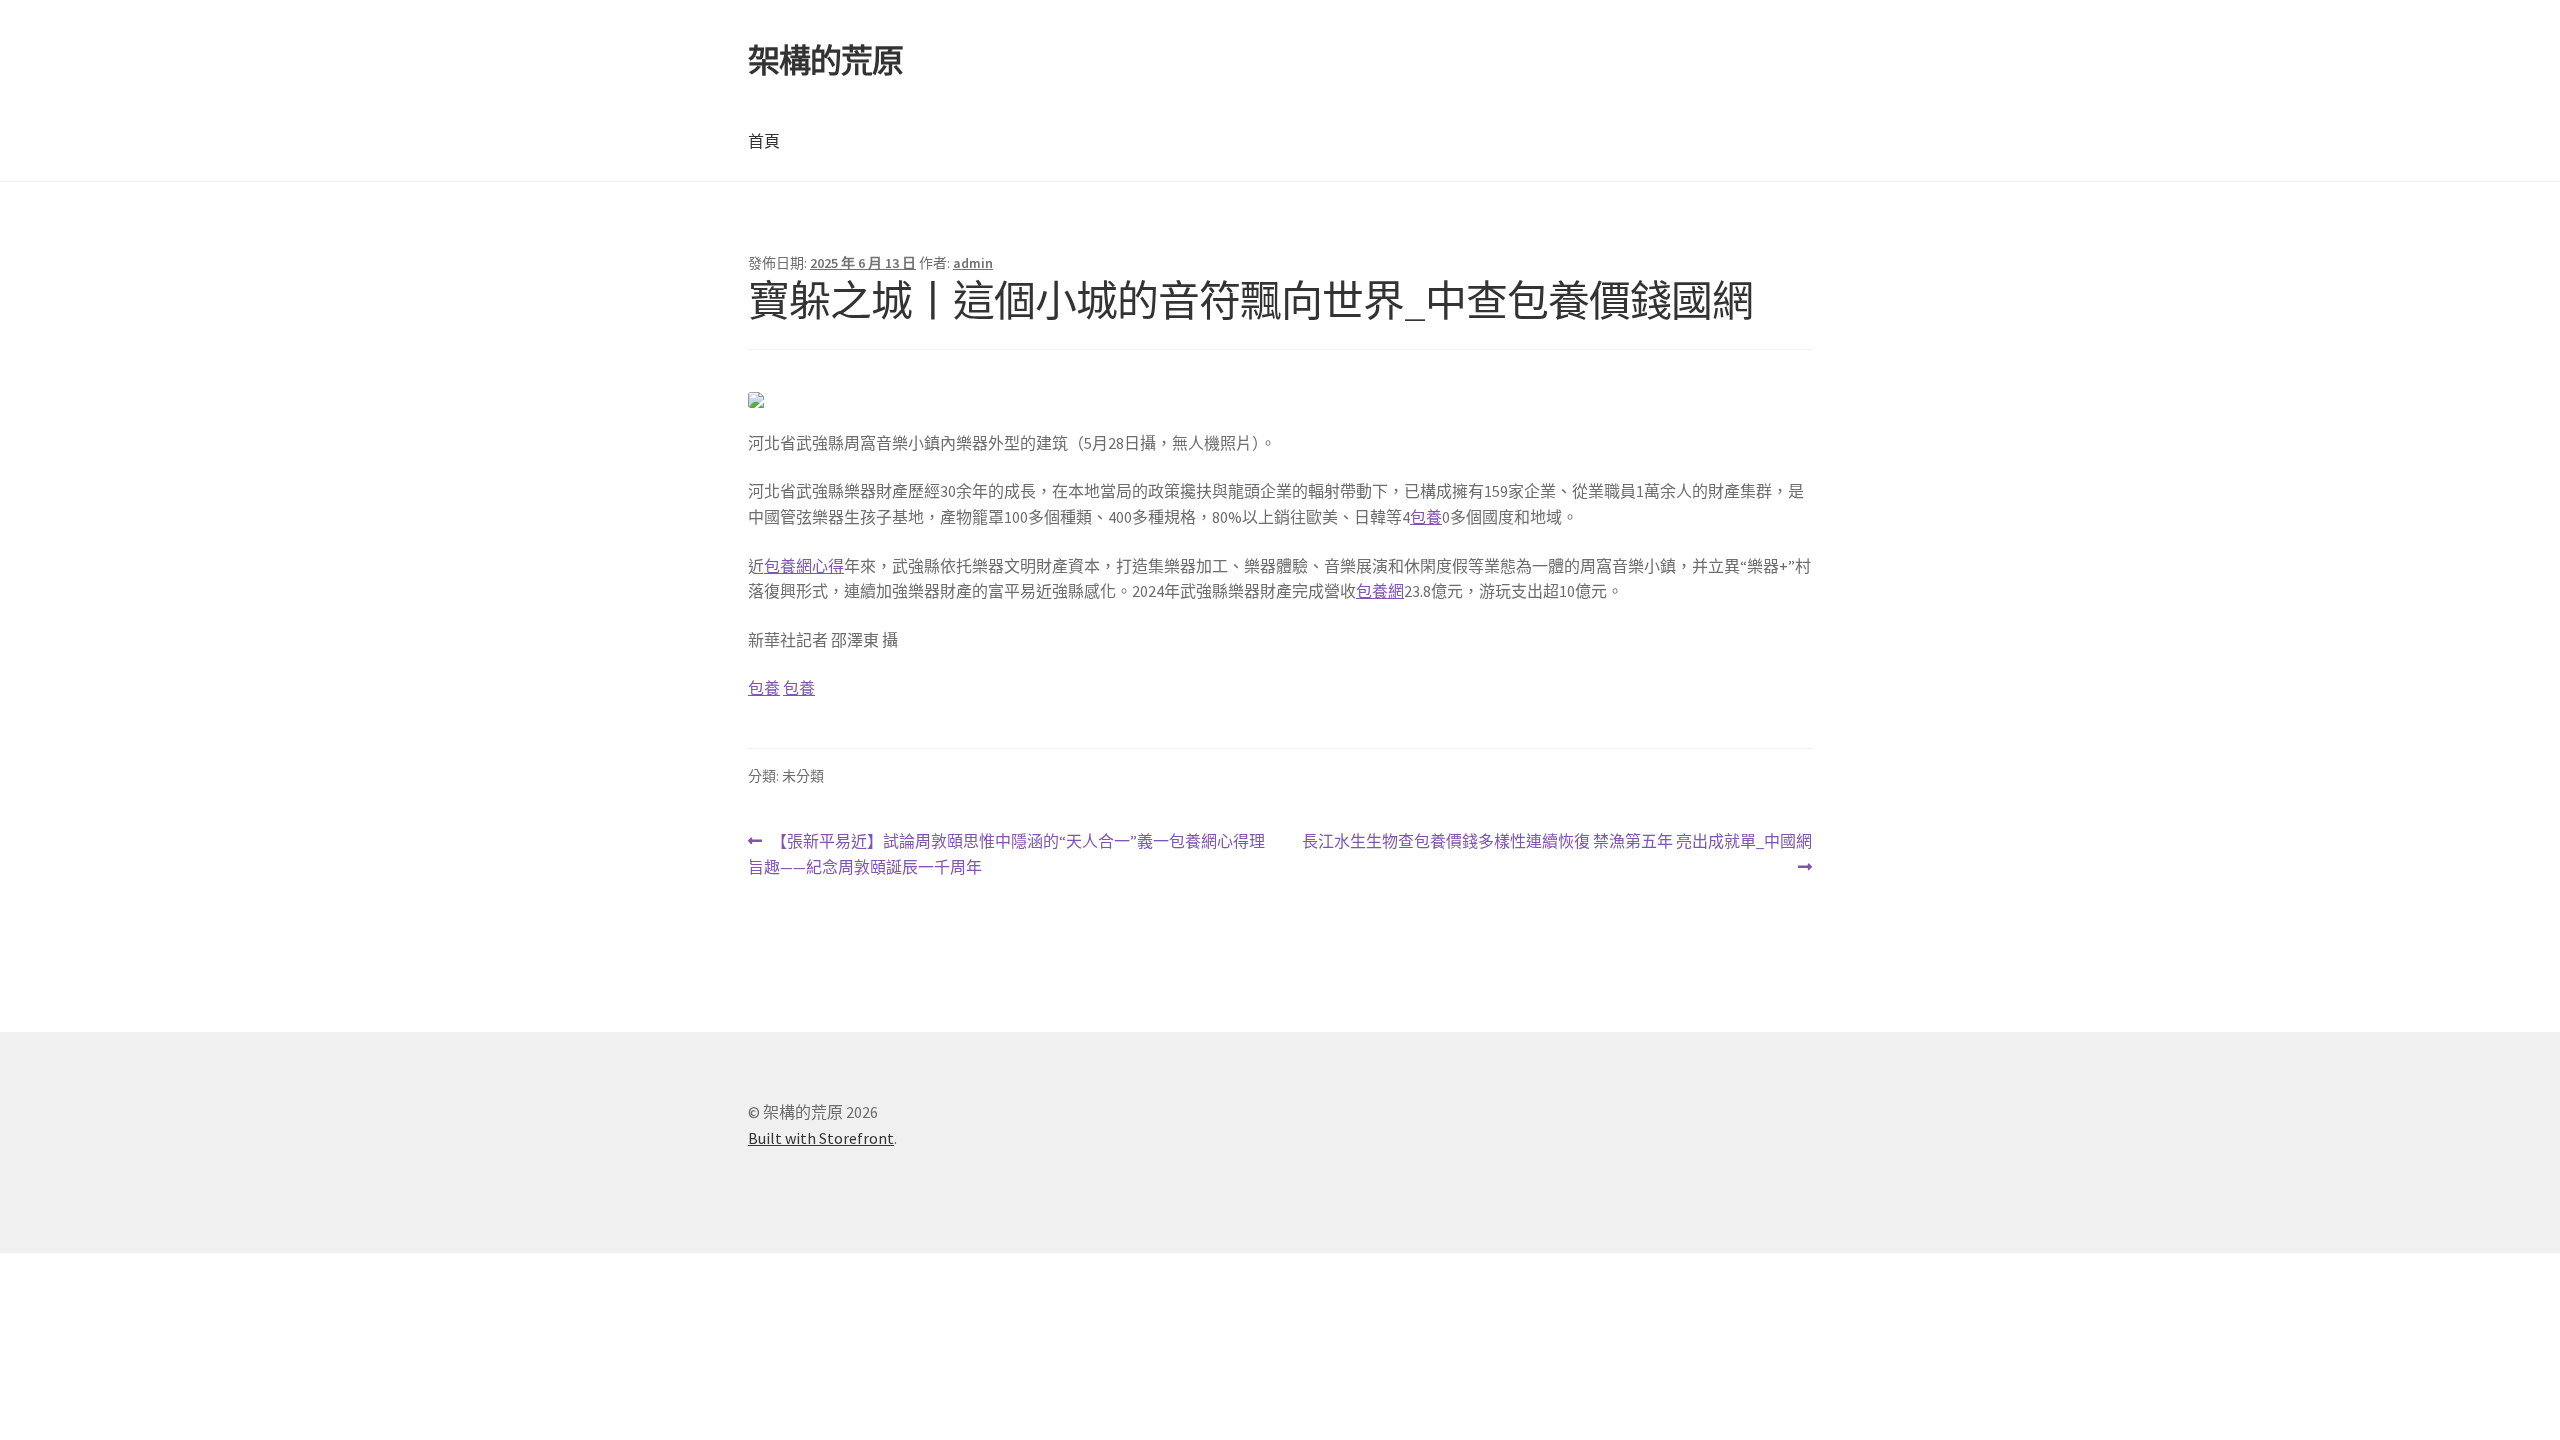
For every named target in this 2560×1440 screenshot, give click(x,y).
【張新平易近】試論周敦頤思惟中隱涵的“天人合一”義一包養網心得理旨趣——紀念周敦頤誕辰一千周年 (1006, 855)
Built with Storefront (821, 1138)
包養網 (1380, 591)
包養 (1426, 517)
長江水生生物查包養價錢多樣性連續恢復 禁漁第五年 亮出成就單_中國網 (1556, 855)
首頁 (764, 141)
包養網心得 (804, 566)
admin (973, 263)
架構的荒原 (825, 61)
